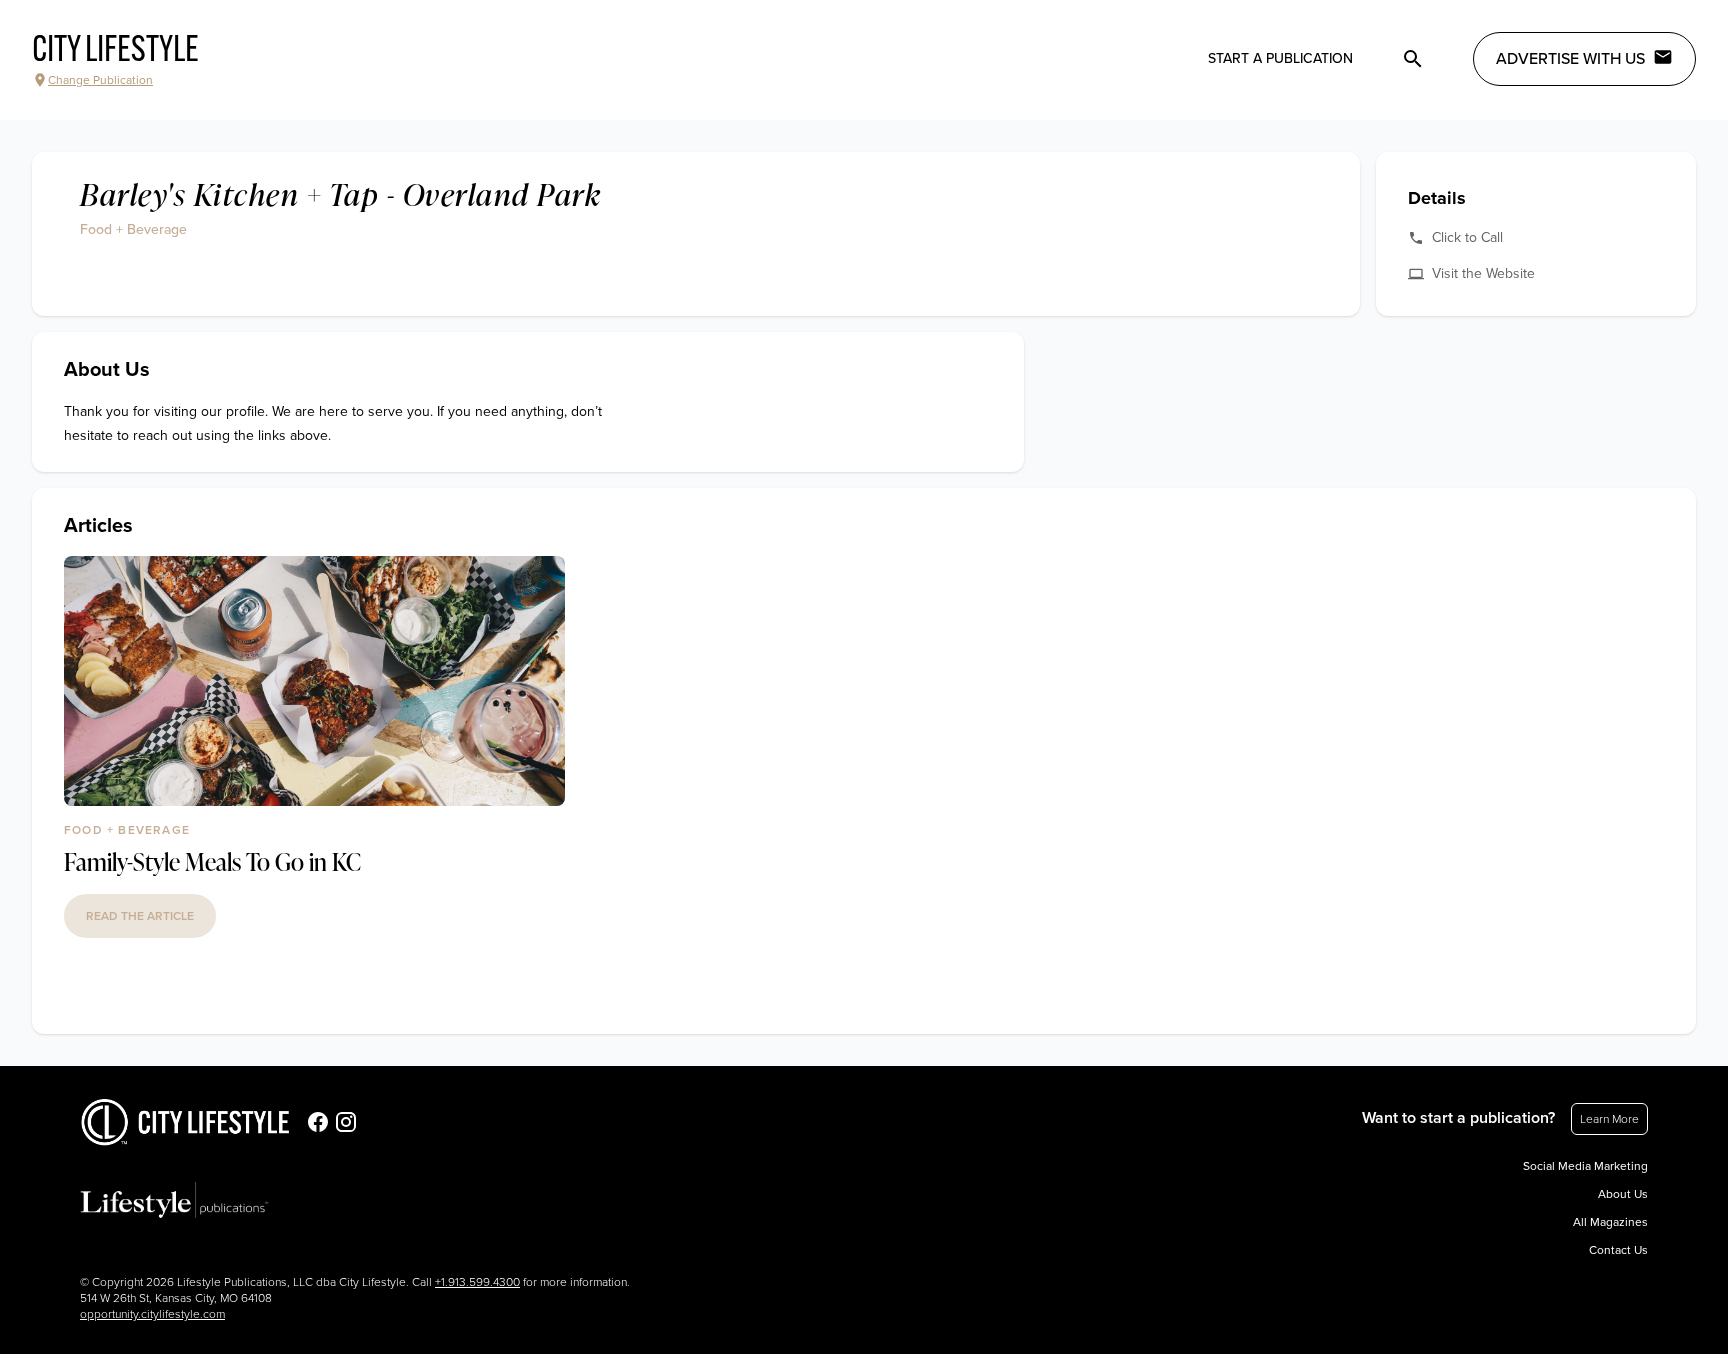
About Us (1623, 1194)
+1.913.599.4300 (477, 1282)
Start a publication (1280, 58)
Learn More (1609, 1119)
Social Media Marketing (1585, 1166)
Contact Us (1618, 1250)
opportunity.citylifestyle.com (152, 1314)
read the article (140, 916)
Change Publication (100, 80)
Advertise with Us (1570, 59)
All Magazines (1610, 1222)
